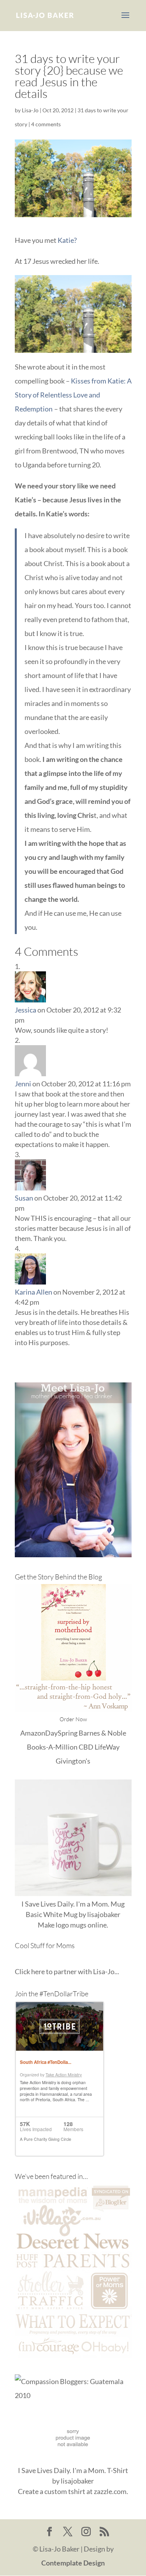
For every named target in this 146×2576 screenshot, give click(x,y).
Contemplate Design (73, 2563)
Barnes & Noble (102, 1733)
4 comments (46, 124)
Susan (24, 1198)
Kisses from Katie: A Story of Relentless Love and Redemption (73, 395)
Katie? (67, 240)
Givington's (73, 1761)
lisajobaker (104, 1914)
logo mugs (71, 1925)
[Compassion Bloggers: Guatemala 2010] (73, 2395)
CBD (86, 1747)
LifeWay (107, 1747)
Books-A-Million (52, 1747)
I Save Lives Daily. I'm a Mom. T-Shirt (73, 2470)
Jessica (26, 1010)
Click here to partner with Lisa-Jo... (67, 1971)
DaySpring (61, 1733)
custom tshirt (65, 2491)
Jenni (23, 1084)
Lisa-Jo (30, 110)
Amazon (33, 1733)
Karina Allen (33, 1292)
